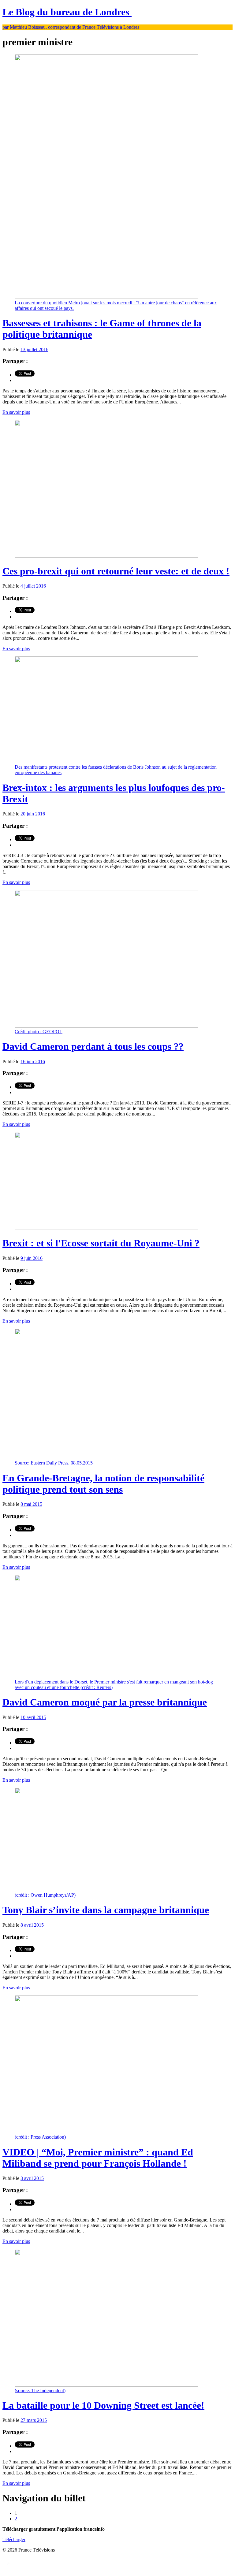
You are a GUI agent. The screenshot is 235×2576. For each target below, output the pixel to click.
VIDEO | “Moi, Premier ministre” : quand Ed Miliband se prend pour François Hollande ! (98, 2158)
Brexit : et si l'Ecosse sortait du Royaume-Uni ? (101, 1243)
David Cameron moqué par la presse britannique (105, 1702)
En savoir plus (16, 412)
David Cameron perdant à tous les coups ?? (93, 1046)
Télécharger (14, 2539)
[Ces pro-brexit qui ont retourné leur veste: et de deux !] (106, 556)
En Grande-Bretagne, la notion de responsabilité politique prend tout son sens (103, 1484)
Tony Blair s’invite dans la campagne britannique (106, 1910)
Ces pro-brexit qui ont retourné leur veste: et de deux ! (116, 571)
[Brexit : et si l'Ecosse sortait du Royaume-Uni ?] (106, 1228)
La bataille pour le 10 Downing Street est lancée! (103, 2405)
